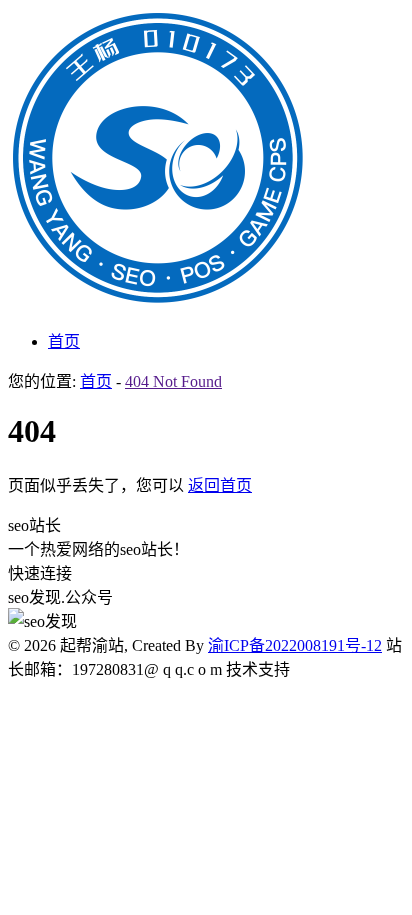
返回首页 (220, 485)
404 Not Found (173, 381)
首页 (64, 341)
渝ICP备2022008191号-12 (295, 645)
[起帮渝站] (158, 302)
